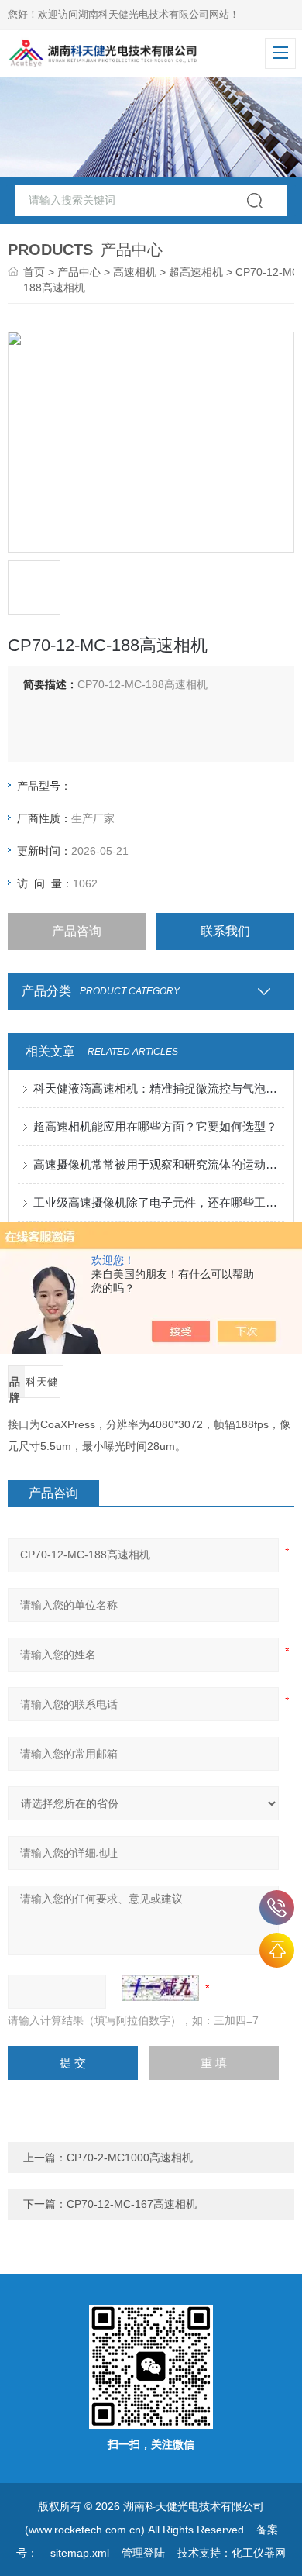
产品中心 (79, 272)
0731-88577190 (277, 1908)
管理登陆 (143, 2553)
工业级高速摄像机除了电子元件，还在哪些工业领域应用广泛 (159, 1202)
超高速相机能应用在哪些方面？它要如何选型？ (155, 1126)
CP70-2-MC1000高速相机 (130, 2158)
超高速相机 (196, 272)
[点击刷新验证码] (160, 1988)
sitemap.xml (80, 2553)
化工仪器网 (259, 2553)
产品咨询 (77, 931)
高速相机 (135, 272)
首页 (34, 272)
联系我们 (225, 931)
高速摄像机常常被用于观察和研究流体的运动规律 (159, 1164)
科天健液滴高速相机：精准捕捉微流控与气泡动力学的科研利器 (159, 1088)
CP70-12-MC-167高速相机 (132, 2204)
